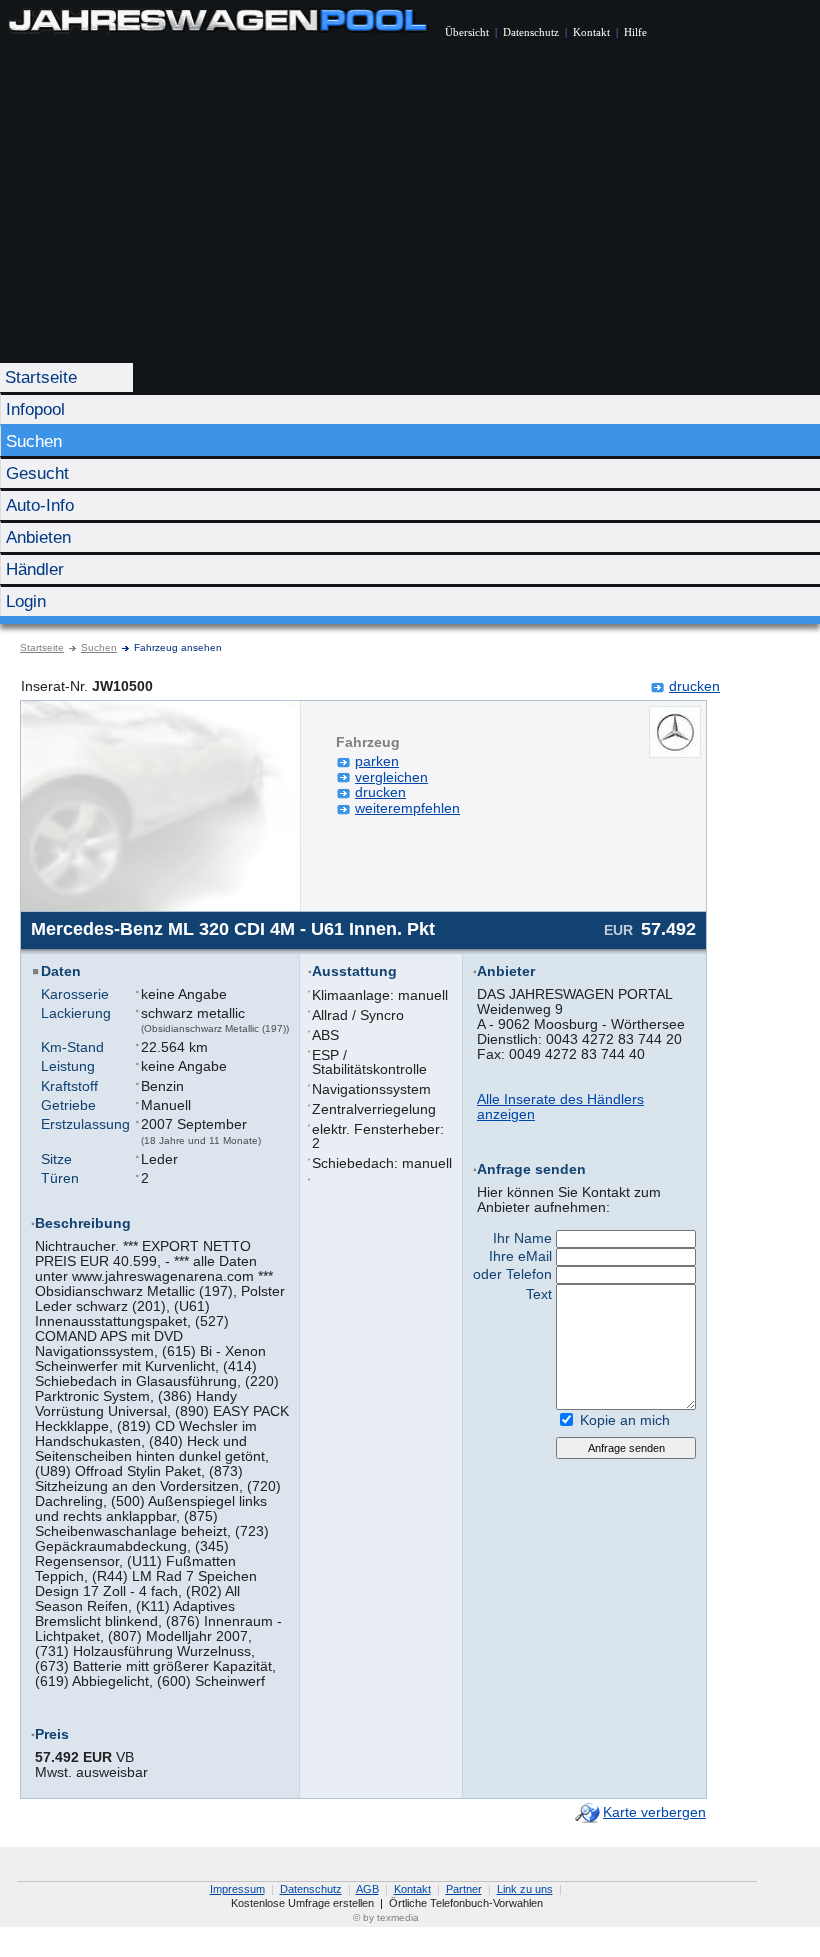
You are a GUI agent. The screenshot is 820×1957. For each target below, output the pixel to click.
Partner (464, 1889)
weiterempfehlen (407, 808)
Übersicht (467, 32)
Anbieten (38, 537)
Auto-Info (40, 505)
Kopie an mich (625, 1420)
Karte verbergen (654, 1812)
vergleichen (391, 777)
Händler (35, 569)
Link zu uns (525, 1889)
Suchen (34, 441)
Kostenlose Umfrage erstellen (302, 1903)
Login (26, 601)
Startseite (41, 377)
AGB (367, 1889)
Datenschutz (531, 32)
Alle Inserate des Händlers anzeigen (560, 1106)
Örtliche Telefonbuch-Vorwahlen (466, 1903)
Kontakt (591, 32)
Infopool (35, 409)
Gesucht (37, 473)
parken (377, 761)
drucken (694, 686)
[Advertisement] (410, 210)
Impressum (237, 1889)
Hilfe (635, 32)
